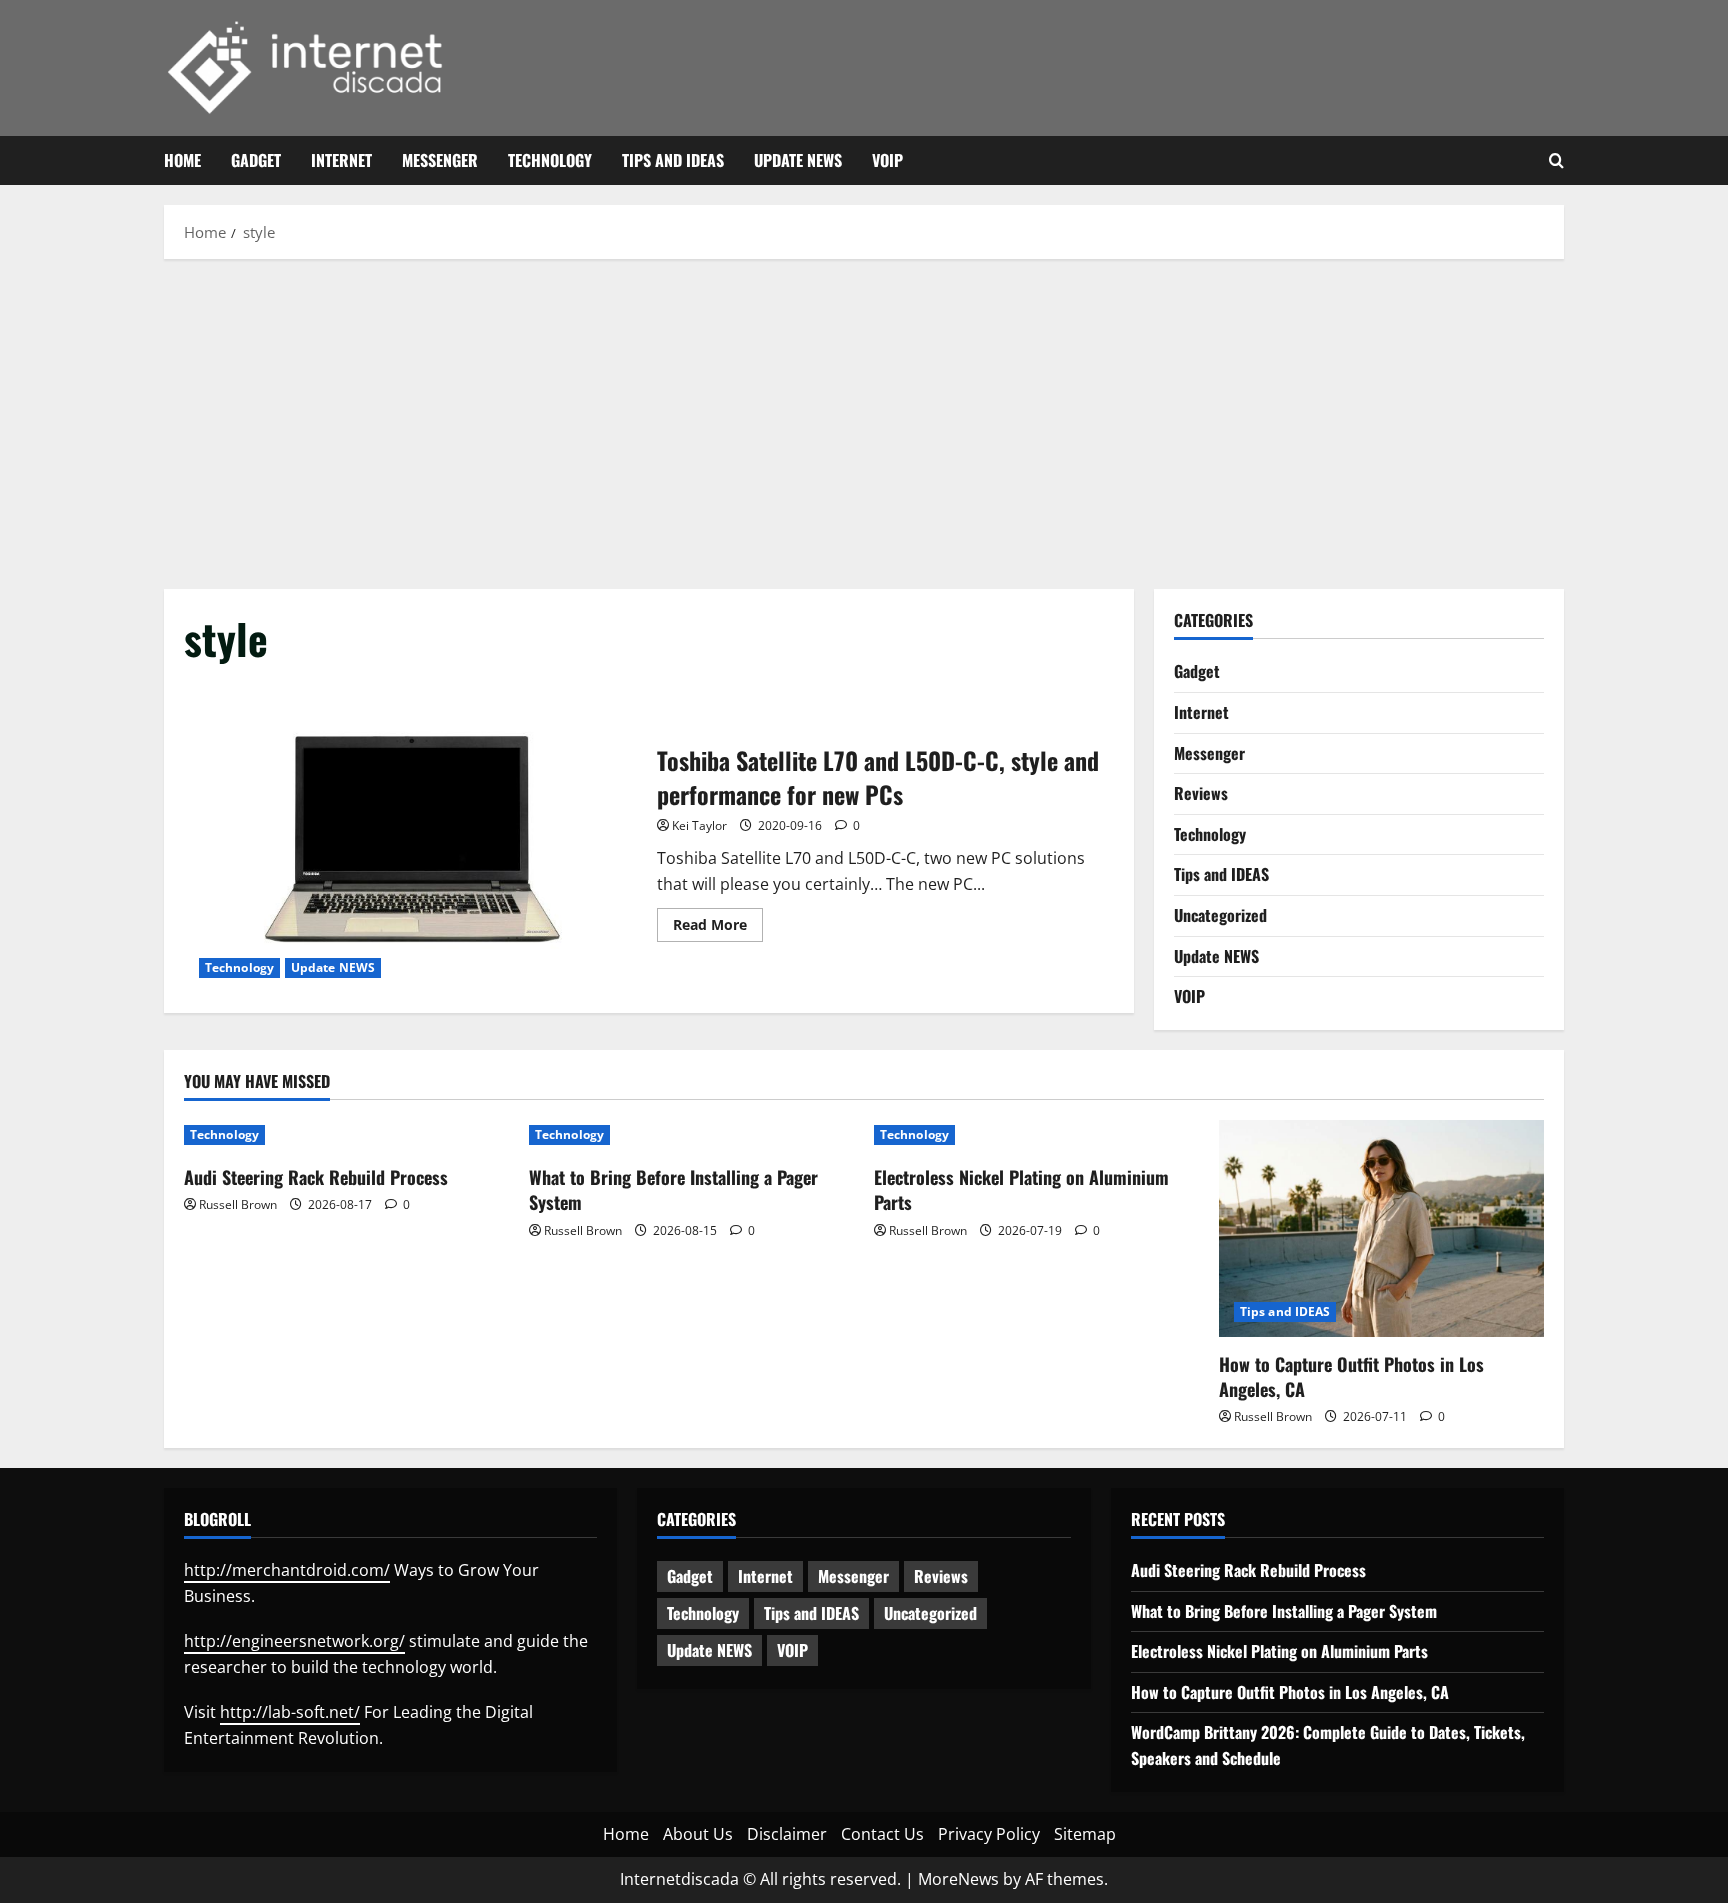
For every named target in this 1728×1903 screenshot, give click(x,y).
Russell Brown (238, 1204)
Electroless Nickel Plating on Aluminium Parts (1021, 1189)
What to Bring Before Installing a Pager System (673, 1189)
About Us (698, 1834)
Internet (341, 160)
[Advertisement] (864, 419)
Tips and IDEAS (673, 160)
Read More (718, 928)
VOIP (887, 160)
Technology (550, 160)
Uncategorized (1220, 915)
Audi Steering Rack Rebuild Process (316, 1177)
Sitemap (1085, 1834)
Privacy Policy (989, 1834)
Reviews (1201, 793)
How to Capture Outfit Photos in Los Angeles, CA (1351, 1376)
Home (182, 160)
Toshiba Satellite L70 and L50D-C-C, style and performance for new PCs (413, 840)
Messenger (440, 160)
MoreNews (958, 1879)
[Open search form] (1556, 161)
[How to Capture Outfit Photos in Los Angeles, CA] (1381, 1228)
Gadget (256, 160)
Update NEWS (798, 160)
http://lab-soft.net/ (290, 1712)
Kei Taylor (699, 825)
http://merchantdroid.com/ (287, 1570)
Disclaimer (787, 1834)
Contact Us (882, 1834)
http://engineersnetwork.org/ (294, 1641)
